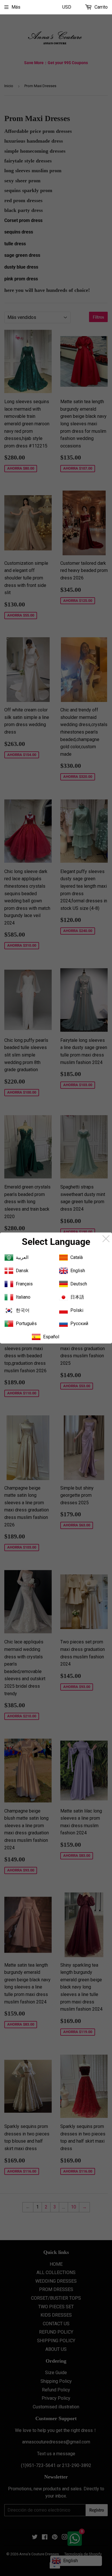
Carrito (101, 7)
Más (16, 7)
